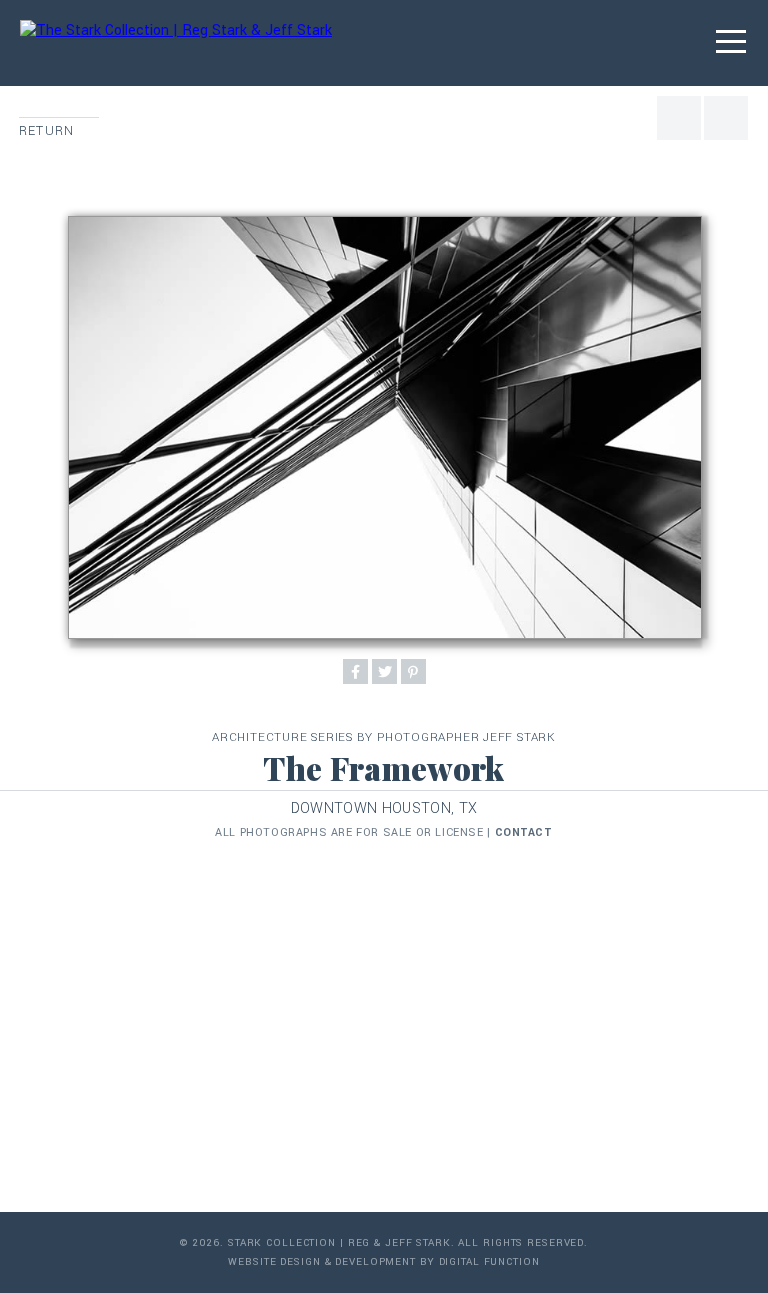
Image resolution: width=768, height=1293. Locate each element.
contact (524, 832)
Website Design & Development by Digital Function (383, 1262)
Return (46, 131)
